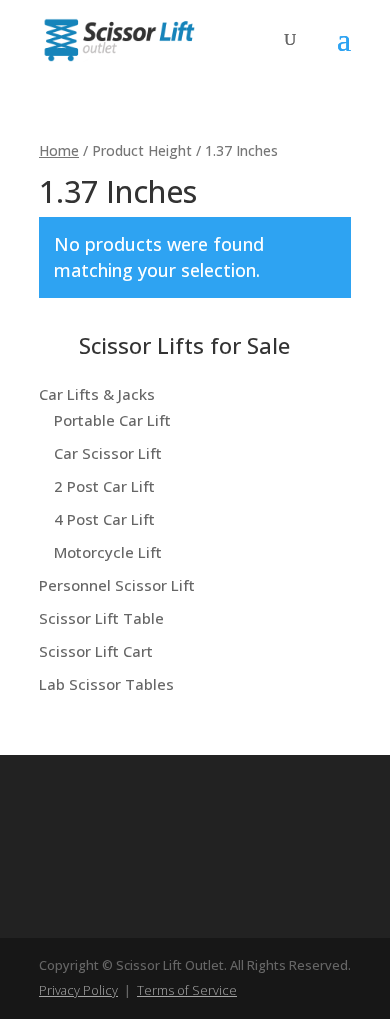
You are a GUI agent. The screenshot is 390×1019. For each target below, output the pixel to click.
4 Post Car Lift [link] (104, 519)
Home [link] (59, 150)
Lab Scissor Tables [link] (106, 684)
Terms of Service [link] (187, 990)
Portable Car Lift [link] (112, 420)
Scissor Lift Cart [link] (96, 651)
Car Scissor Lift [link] (108, 453)
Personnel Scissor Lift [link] (117, 585)
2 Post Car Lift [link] (104, 486)
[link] (119, 38)
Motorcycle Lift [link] (108, 552)
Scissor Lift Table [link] (101, 618)
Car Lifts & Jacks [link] (97, 394)
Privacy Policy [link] (78, 990)
